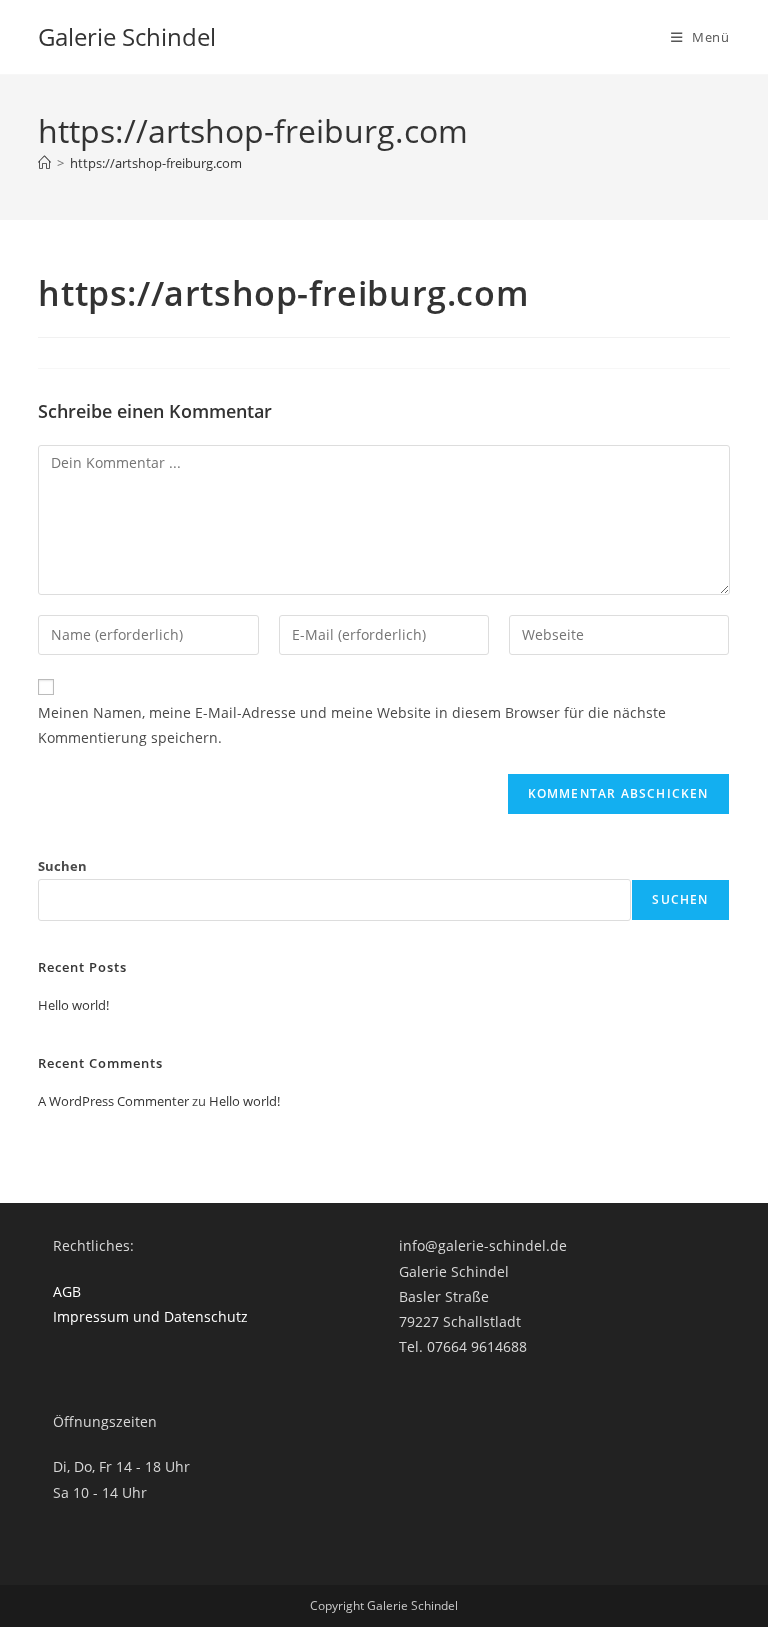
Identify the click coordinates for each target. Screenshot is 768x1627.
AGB (67, 1291)
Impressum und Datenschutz (150, 1316)
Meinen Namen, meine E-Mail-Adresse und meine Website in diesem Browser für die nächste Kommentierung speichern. (352, 725)
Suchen (62, 866)
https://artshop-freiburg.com (156, 163)
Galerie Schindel (127, 36)
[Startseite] (44, 163)
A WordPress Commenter (113, 1101)
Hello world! (73, 1005)
